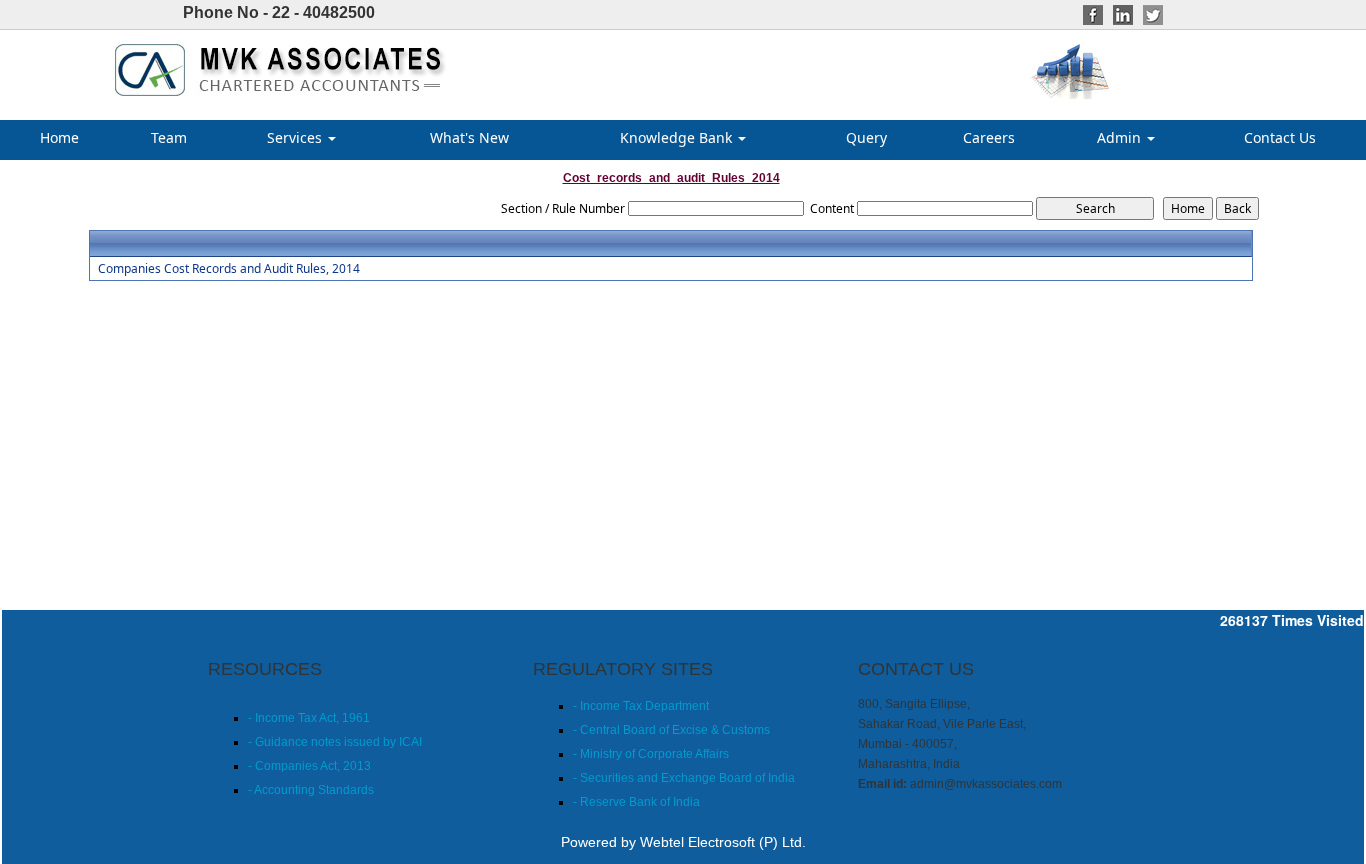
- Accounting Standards (311, 790)
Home (59, 137)
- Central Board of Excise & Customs (671, 730)
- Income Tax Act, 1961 (309, 718)
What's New (469, 137)
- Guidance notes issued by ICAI (335, 742)
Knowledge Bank (678, 137)
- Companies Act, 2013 (309, 766)
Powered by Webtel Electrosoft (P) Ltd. (683, 842)
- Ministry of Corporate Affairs (651, 754)
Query (866, 137)
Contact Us (1280, 137)
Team (169, 137)
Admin (1121, 137)
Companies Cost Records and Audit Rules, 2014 (229, 269)
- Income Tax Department (641, 706)
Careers (989, 137)
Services (296, 137)
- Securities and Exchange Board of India (684, 778)
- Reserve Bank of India (636, 802)
